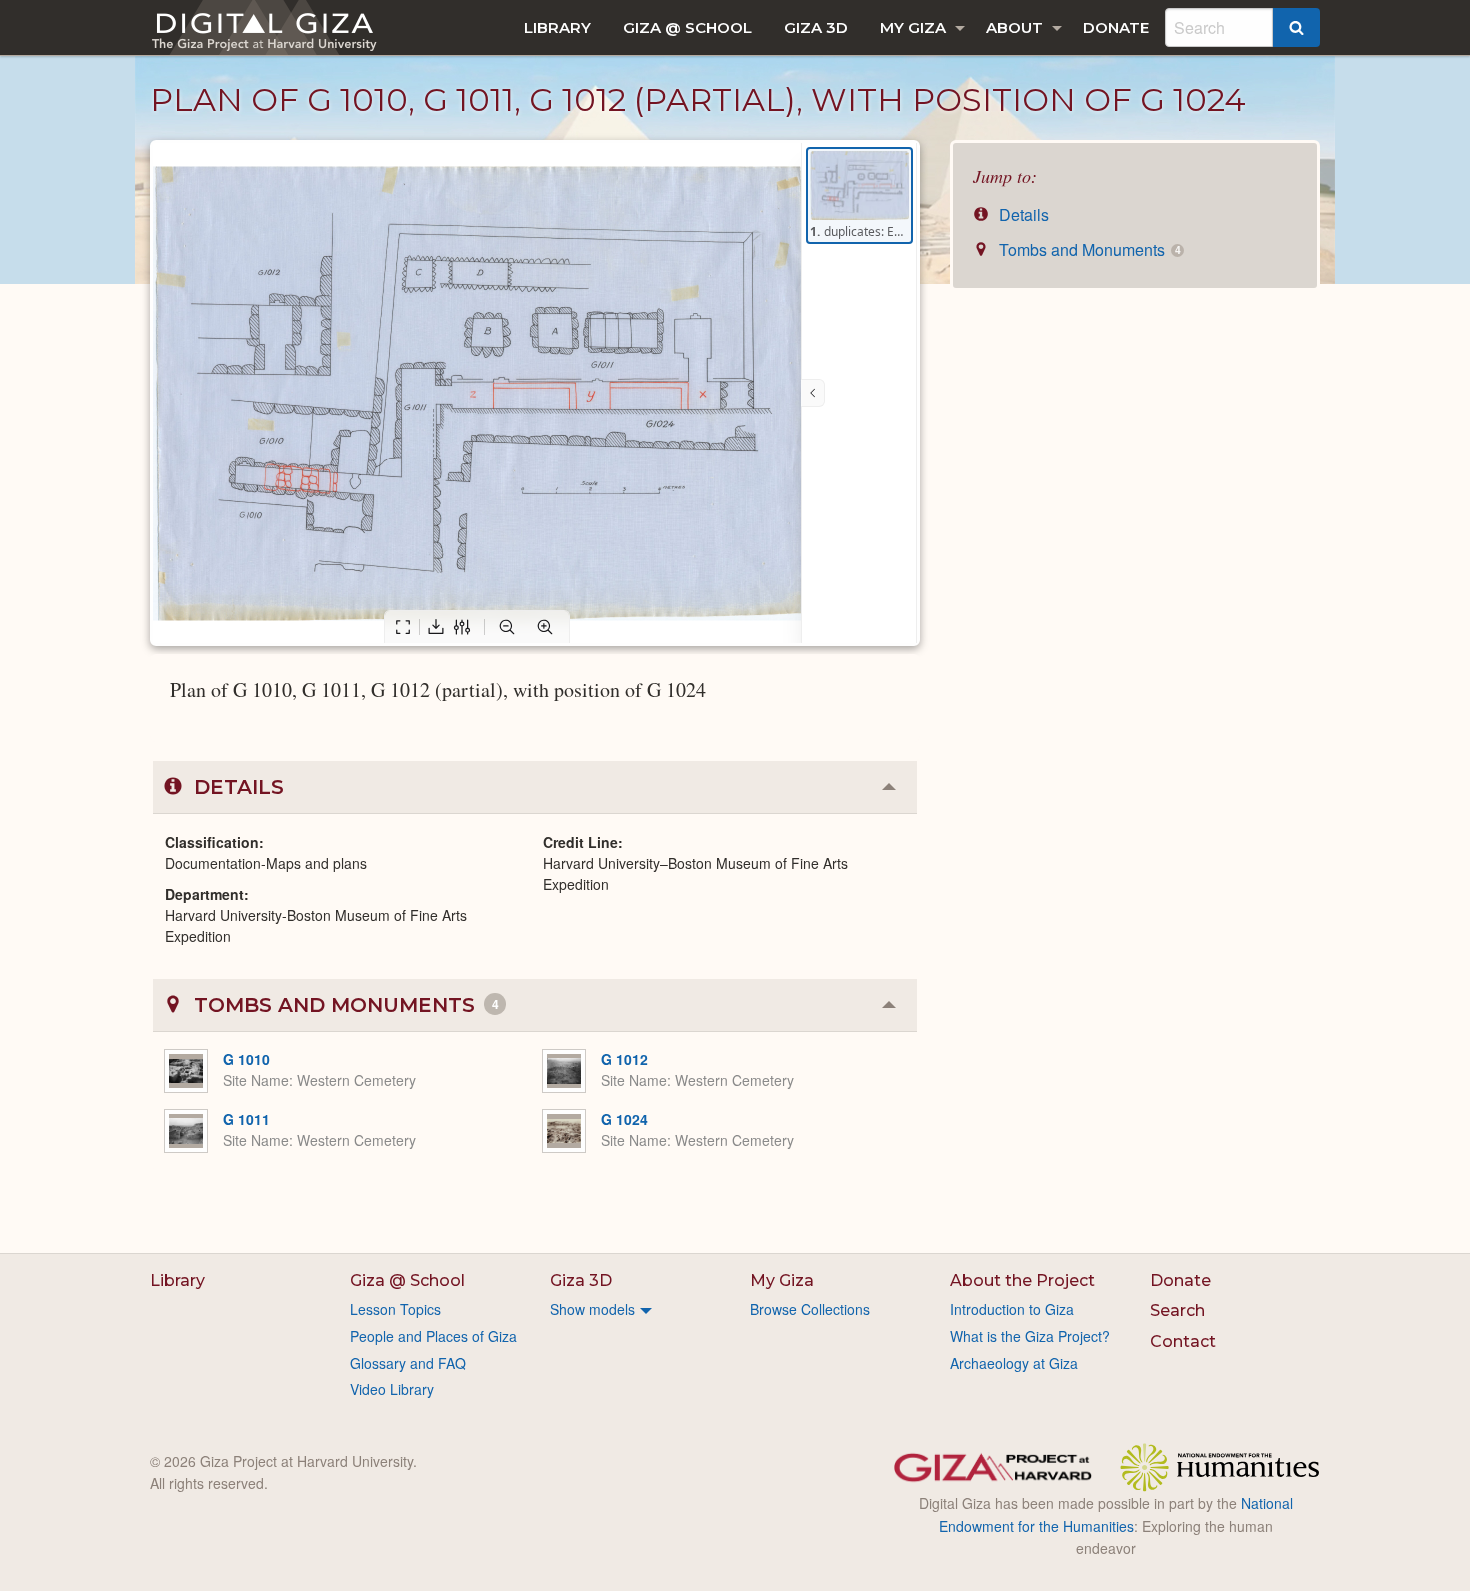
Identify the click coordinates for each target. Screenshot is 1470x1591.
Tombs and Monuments (1087, 249)
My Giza (913, 27)
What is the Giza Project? (1030, 1336)
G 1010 (246, 1059)
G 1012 (624, 1059)
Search (1177, 1310)
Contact (1183, 1341)
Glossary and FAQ (408, 1363)
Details (1022, 214)
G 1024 (624, 1119)
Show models (592, 1309)
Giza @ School (687, 27)
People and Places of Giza (433, 1336)
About (1014, 27)
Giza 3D (816, 27)
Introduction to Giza (1012, 1309)
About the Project (1022, 1280)
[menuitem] (557, 27)
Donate (1116, 27)
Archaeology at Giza (1014, 1363)
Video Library (392, 1389)
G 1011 (246, 1119)
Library (557, 27)
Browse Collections (810, 1309)
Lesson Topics (395, 1309)
